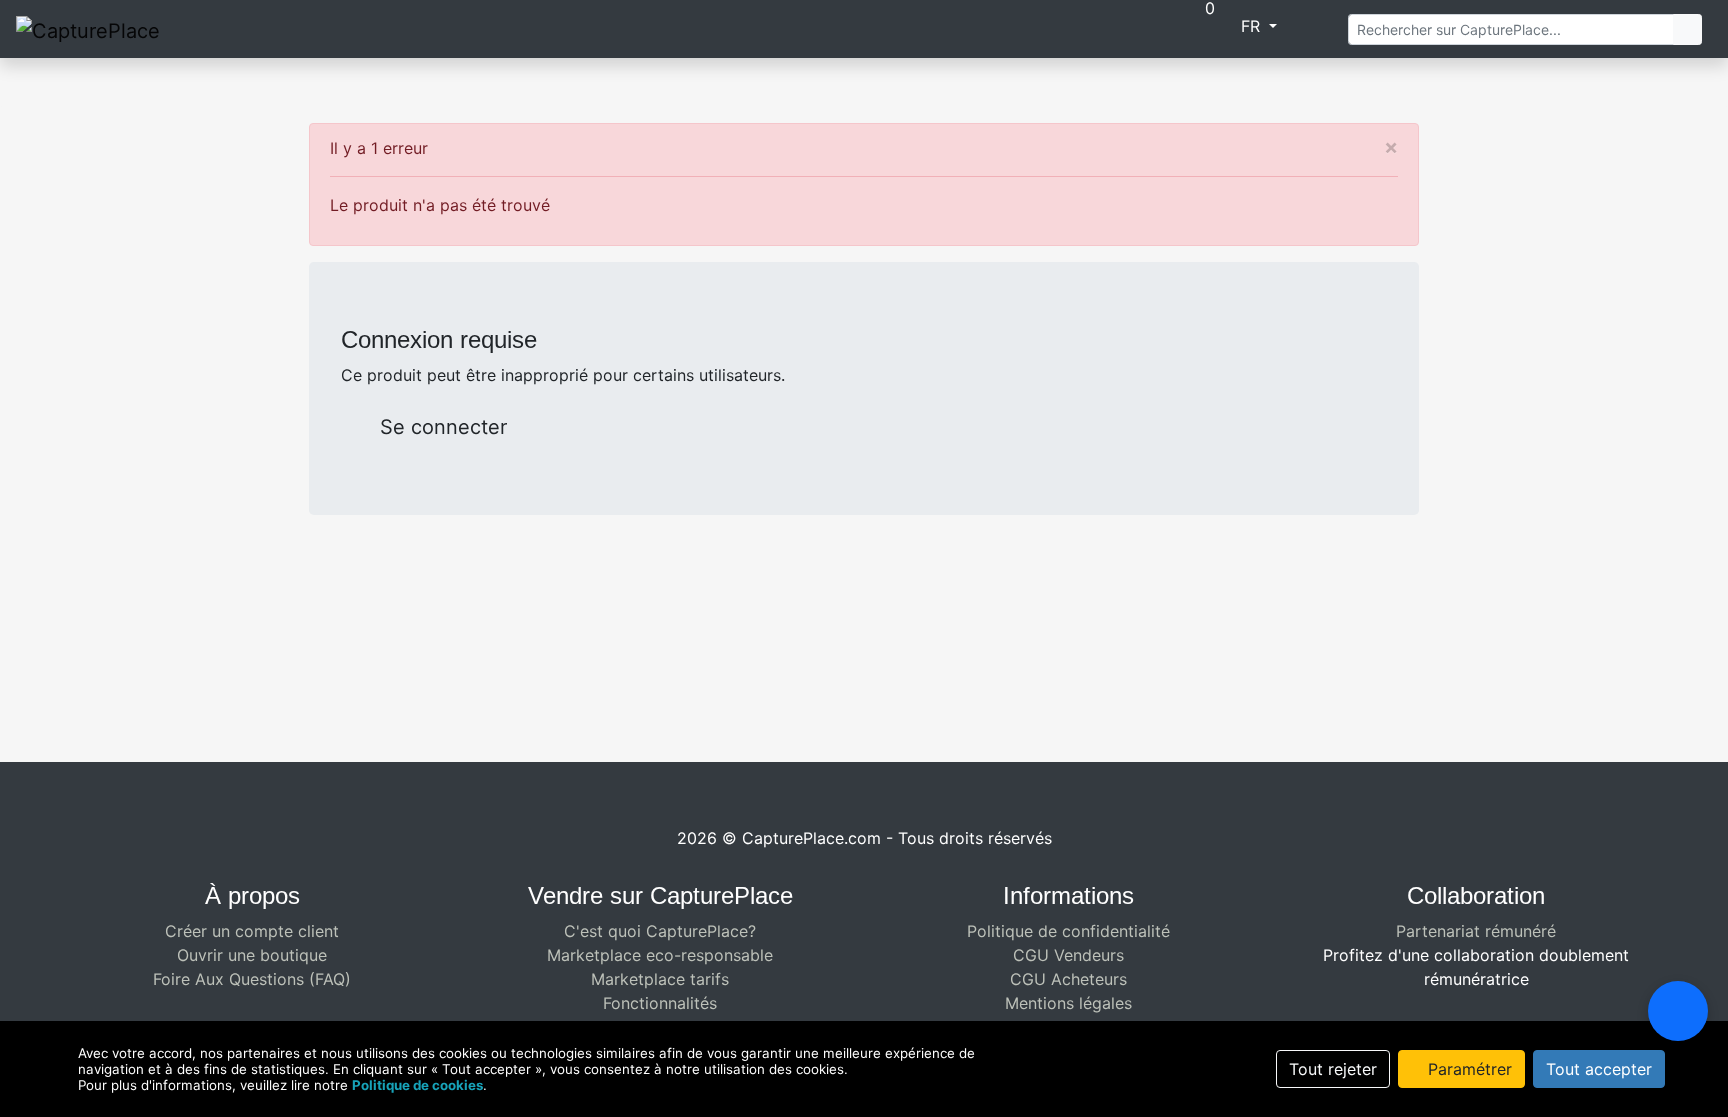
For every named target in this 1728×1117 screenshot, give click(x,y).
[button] (1077, 28)
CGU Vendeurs (1068, 955)
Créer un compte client (252, 931)
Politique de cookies (417, 1085)
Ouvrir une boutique (252, 955)
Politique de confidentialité (1068, 931)
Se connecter (440, 427)
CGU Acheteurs (1068, 979)
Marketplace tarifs (660, 979)
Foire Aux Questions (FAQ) (252, 979)
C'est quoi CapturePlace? (660, 931)
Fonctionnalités (660, 1003)
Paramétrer (1467, 1069)
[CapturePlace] (88, 29)
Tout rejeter (1333, 1069)
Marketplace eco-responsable (660, 955)
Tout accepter (1599, 1069)
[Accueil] (1034, 28)
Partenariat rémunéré (1476, 931)
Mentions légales (1068, 1003)
